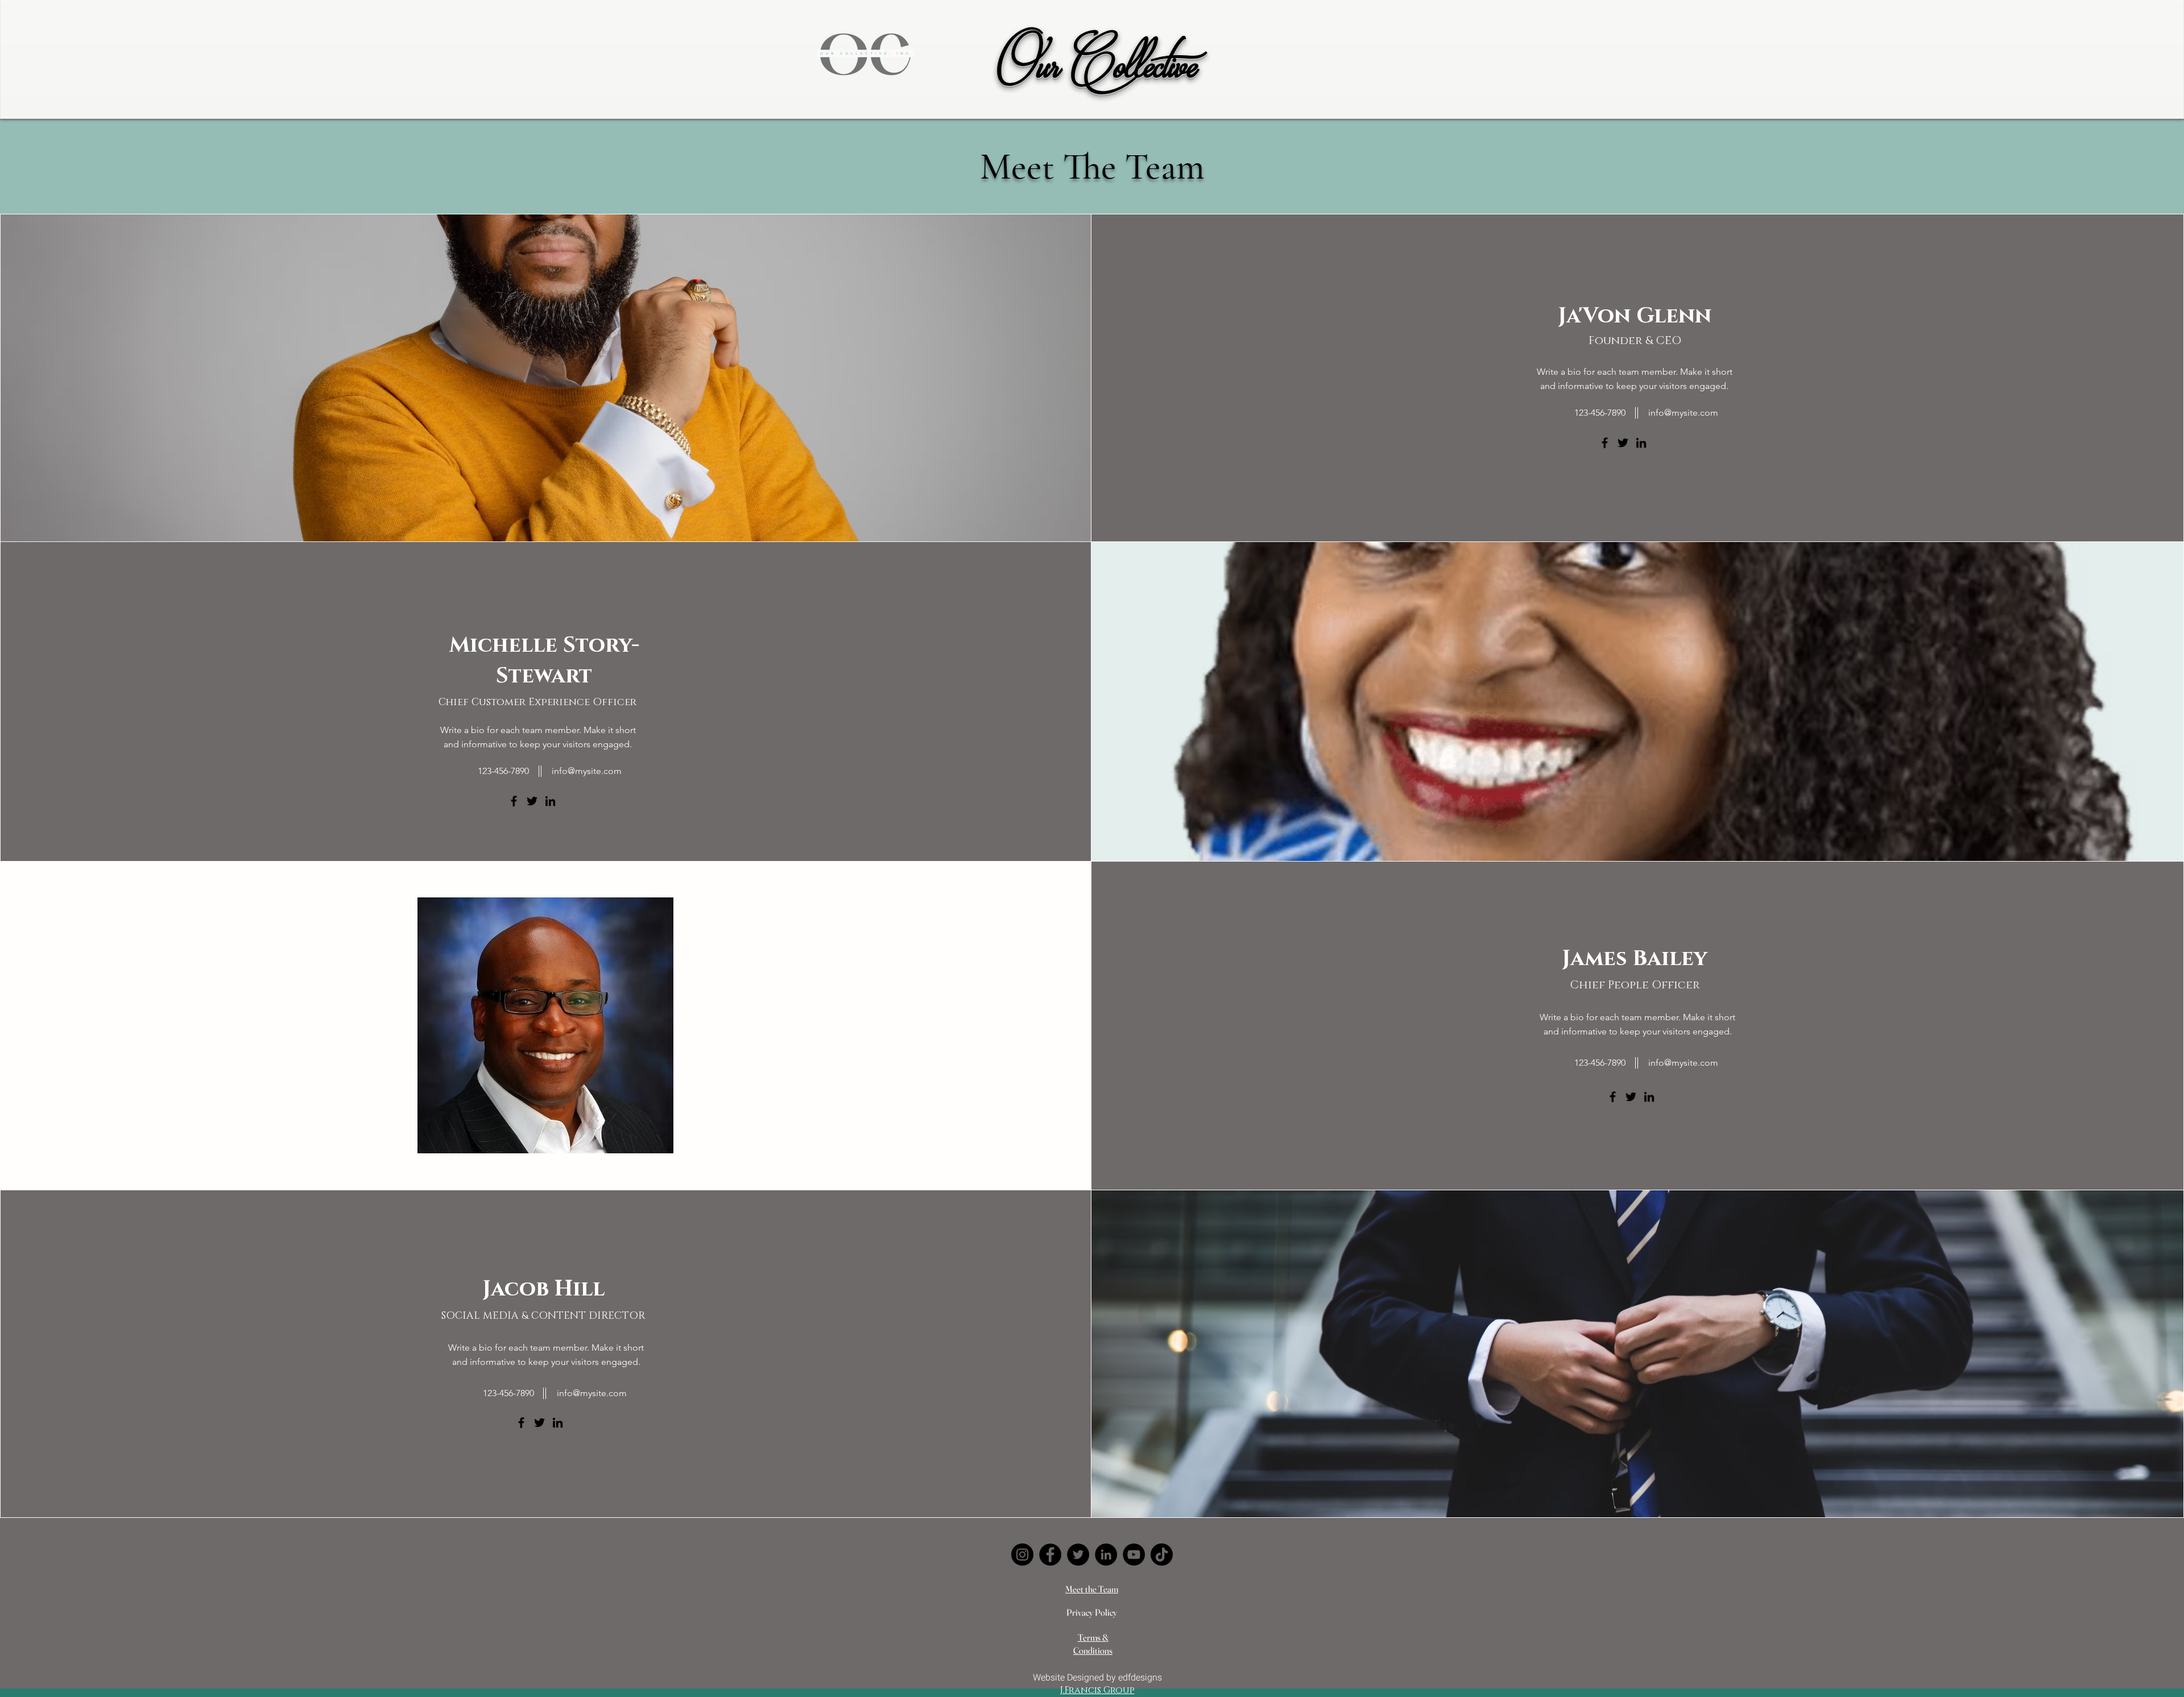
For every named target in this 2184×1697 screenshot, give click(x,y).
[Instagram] (1022, 1555)
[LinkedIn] (1641, 443)
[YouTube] (1134, 1555)
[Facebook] (1605, 443)
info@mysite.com (1683, 413)
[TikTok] (1162, 1555)
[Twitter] (1623, 443)
